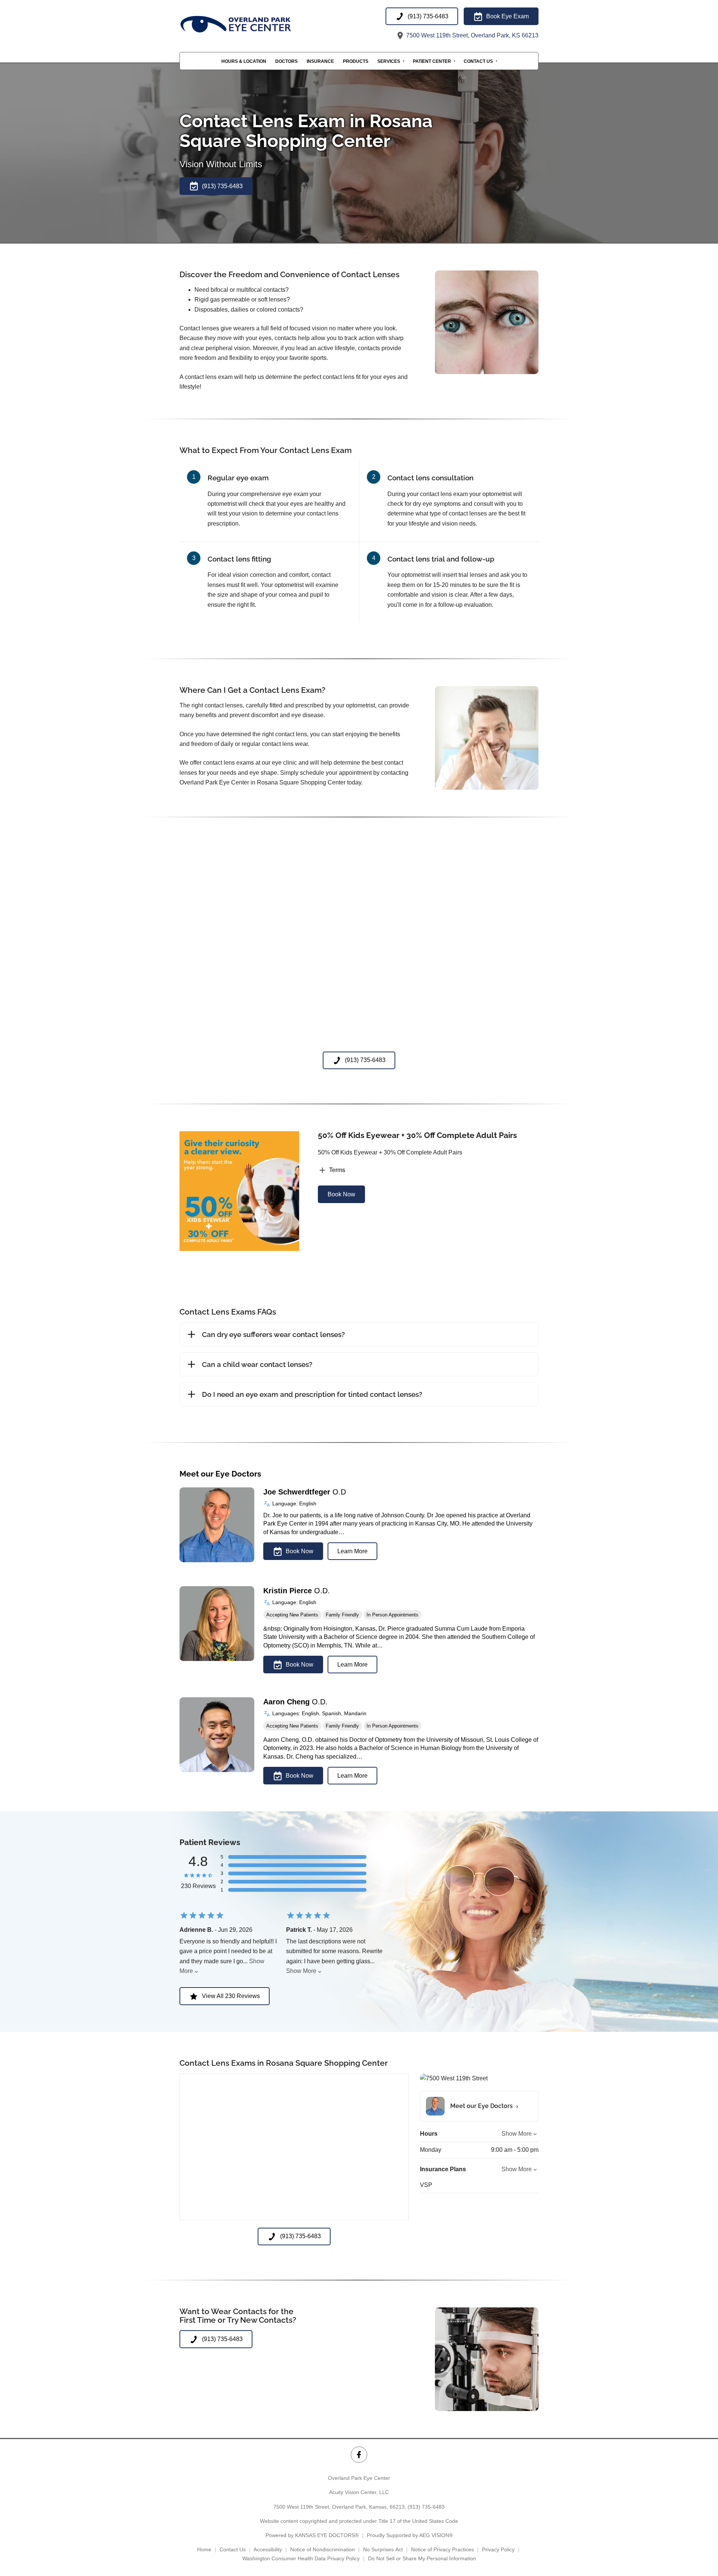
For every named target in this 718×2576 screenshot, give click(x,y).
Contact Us (478, 61)
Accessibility (268, 2549)
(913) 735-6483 (426, 2507)
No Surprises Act (383, 2549)
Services (389, 61)
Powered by (312, 2535)
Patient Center (432, 61)
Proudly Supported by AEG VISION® (410, 2535)
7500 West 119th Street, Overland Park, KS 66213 (472, 35)
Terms (337, 1170)
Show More (301, 1971)
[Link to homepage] (254, 24)
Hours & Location (244, 61)
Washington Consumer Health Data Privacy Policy (301, 2558)
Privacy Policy (498, 2549)
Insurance (320, 61)
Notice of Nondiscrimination (323, 2549)
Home (204, 2549)
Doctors (286, 61)
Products (356, 61)
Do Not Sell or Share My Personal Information (422, 2558)
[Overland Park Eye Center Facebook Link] (359, 2455)
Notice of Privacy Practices (442, 2549)
